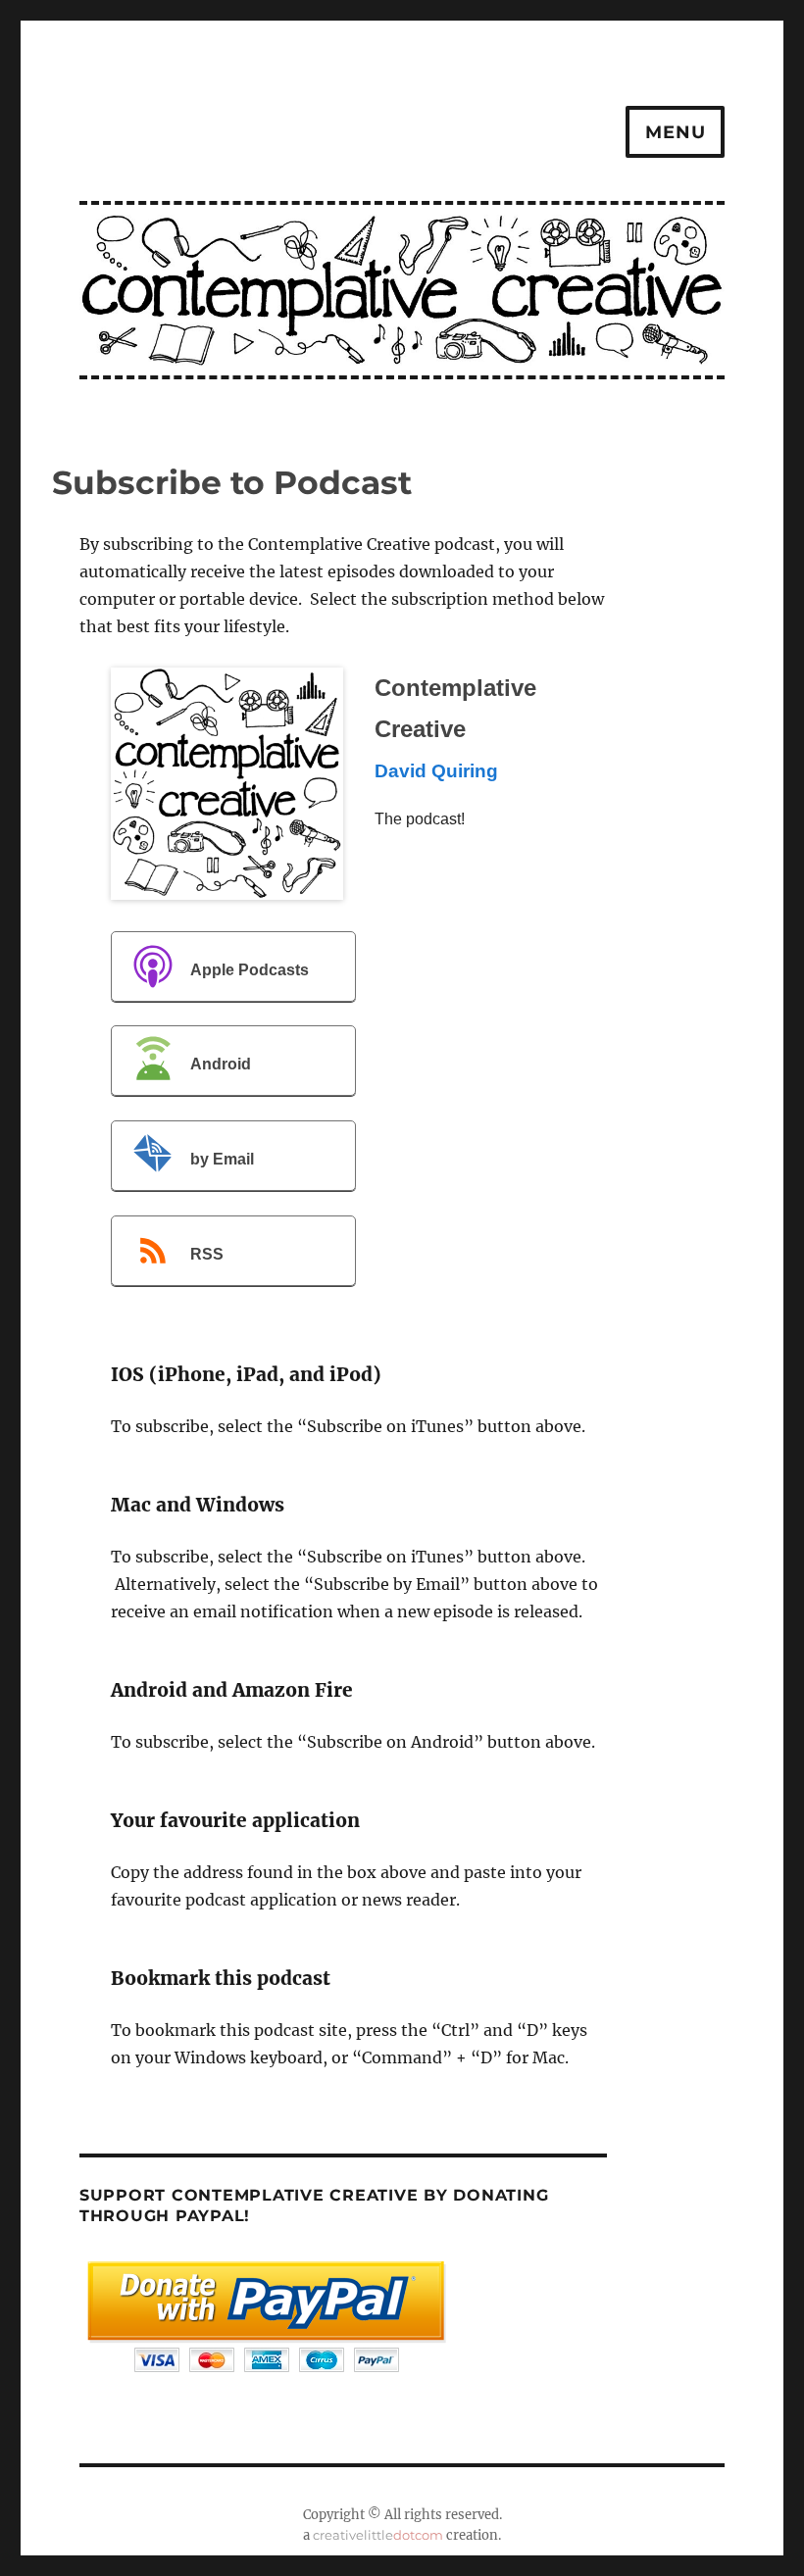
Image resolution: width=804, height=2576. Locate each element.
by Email (222, 1159)
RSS (207, 1254)
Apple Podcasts (250, 970)
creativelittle (378, 2535)
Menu (675, 132)
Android (221, 1065)
